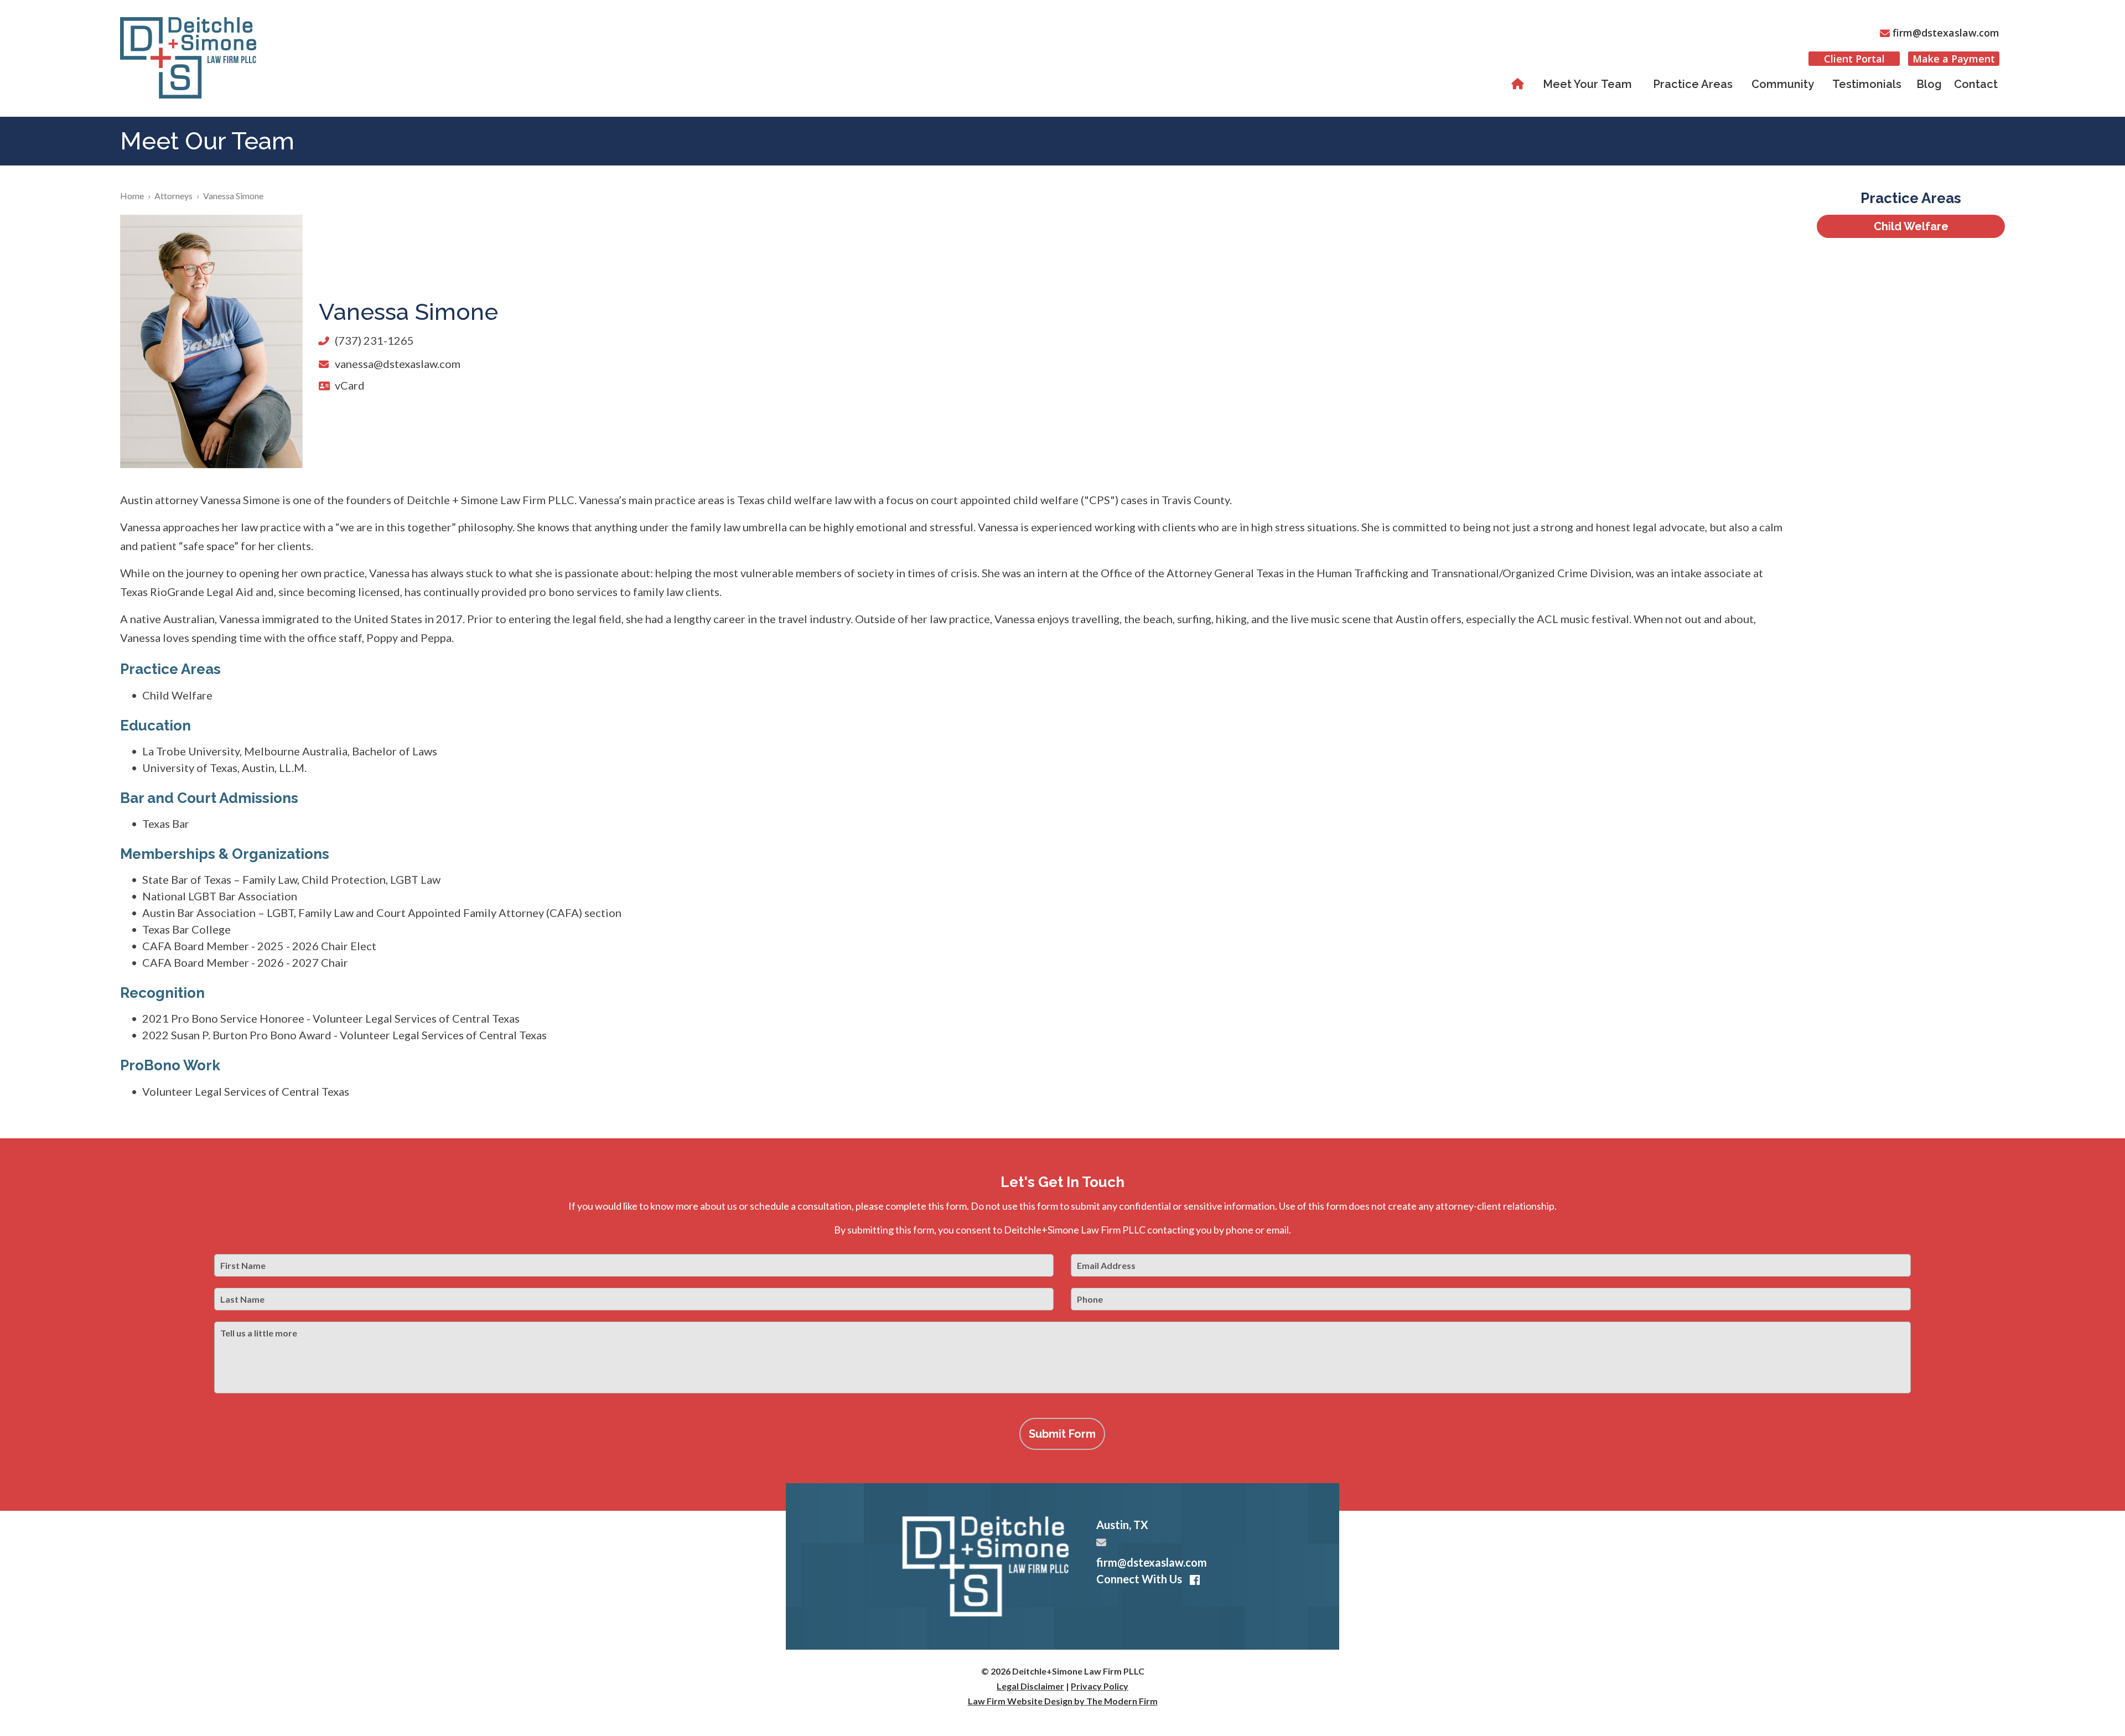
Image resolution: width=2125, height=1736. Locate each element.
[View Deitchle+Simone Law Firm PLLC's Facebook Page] (1193, 1580)
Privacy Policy (1100, 1686)
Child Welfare (1911, 226)
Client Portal (1854, 59)
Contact (1976, 84)
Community (1783, 84)
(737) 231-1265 (374, 340)
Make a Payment (1954, 59)
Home (1519, 84)
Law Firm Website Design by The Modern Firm (1063, 1701)
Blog (1929, 84)
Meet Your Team (1587, 84)
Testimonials (1867, 84)
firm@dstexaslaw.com (1946, 33)
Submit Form (1062, 1434)
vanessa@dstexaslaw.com (398, 364)
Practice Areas (1693, 84)
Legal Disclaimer (1030, 1686)
